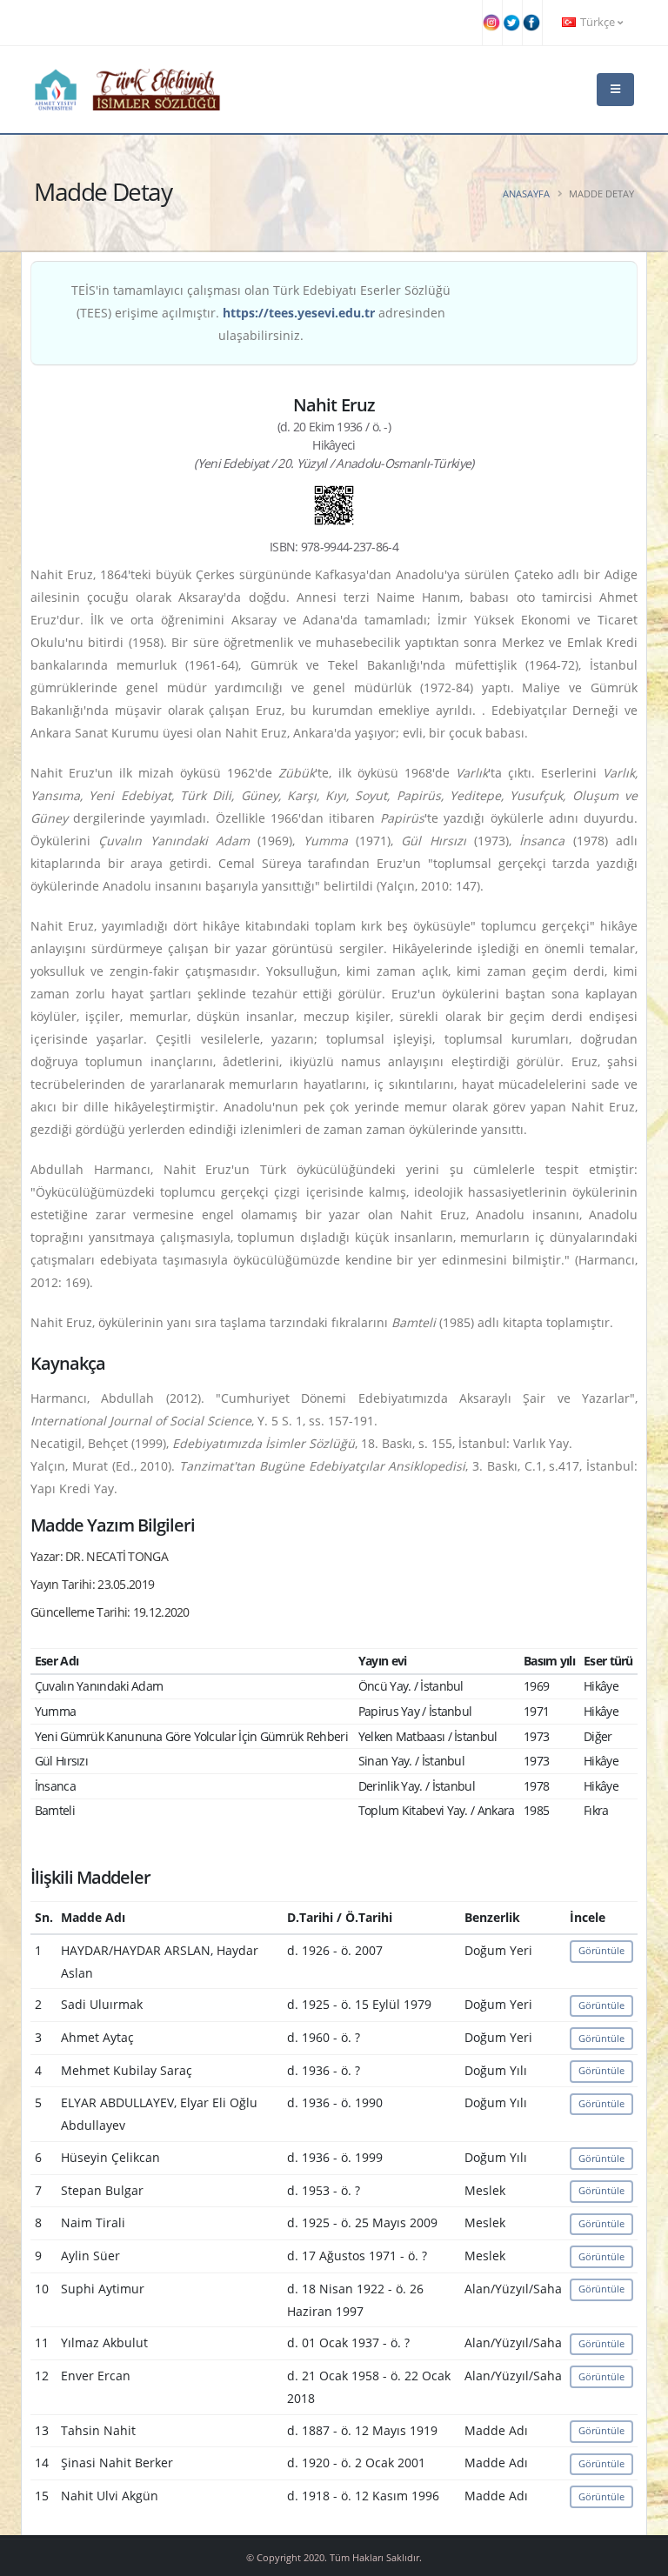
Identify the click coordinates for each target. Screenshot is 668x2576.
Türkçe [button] (598, 22)
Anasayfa (526, 194)
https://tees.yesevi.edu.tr (299, 313)
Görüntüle (601, 1950)
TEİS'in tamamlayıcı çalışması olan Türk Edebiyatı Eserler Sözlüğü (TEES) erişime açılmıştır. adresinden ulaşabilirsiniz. (261, 313)
